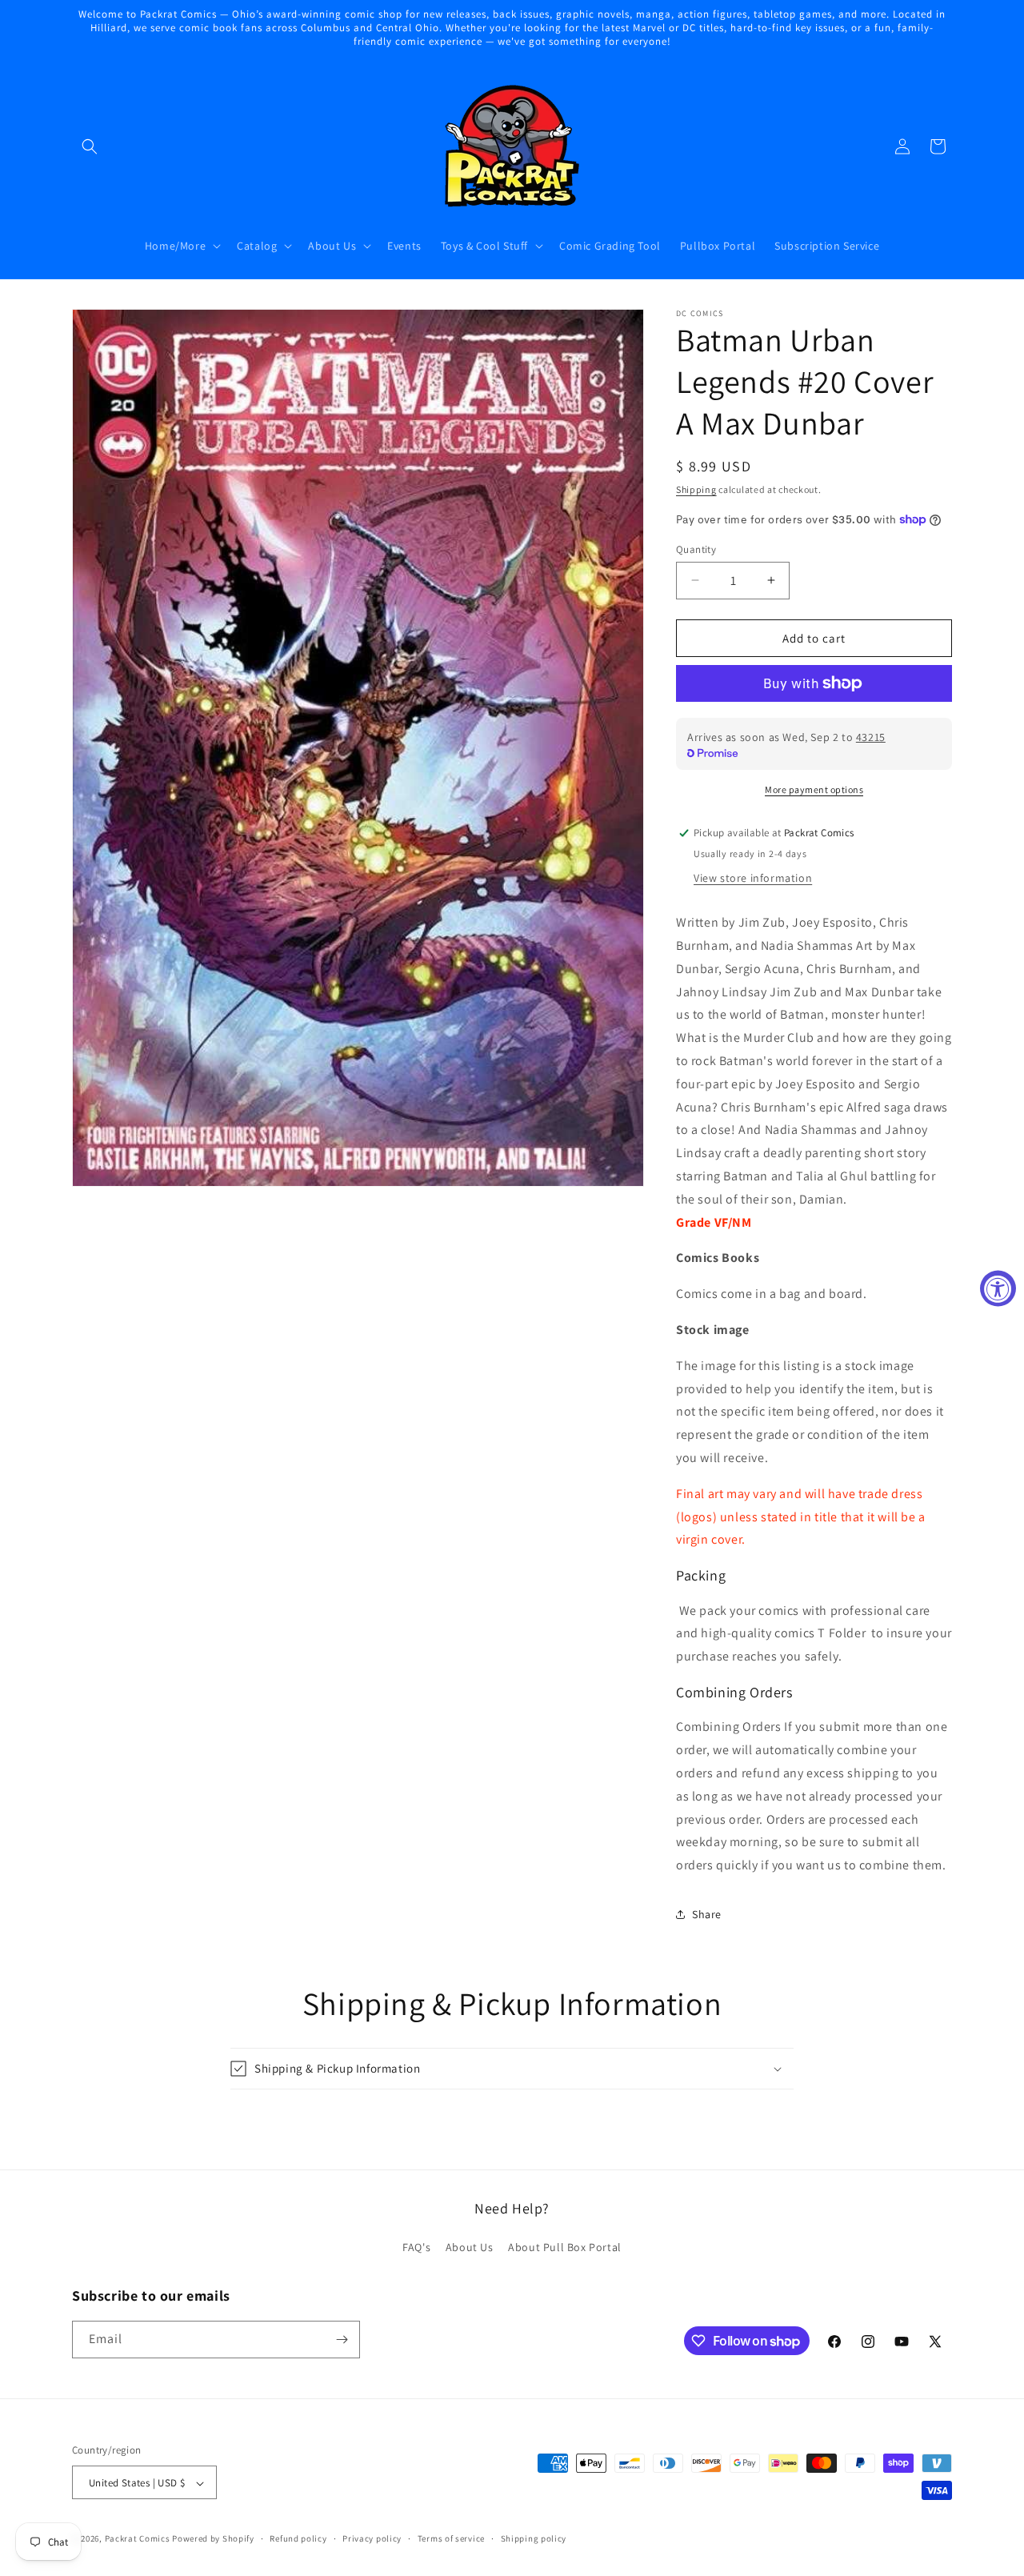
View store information (753, 877)
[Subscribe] (342, 2340)
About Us (470, 2248)
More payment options (814, 789)
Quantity (696, 549)
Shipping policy (534, 2538)
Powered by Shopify (213, 2539)
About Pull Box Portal (565, 2248)
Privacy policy (372, 2538)
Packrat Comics (138, 2539)
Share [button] (707, 1914)
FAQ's (416, 2248)
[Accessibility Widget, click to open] (998, 1288)
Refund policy (298, 2538)
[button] (90, 146)
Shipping (696, 489)
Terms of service (451, 2538)
